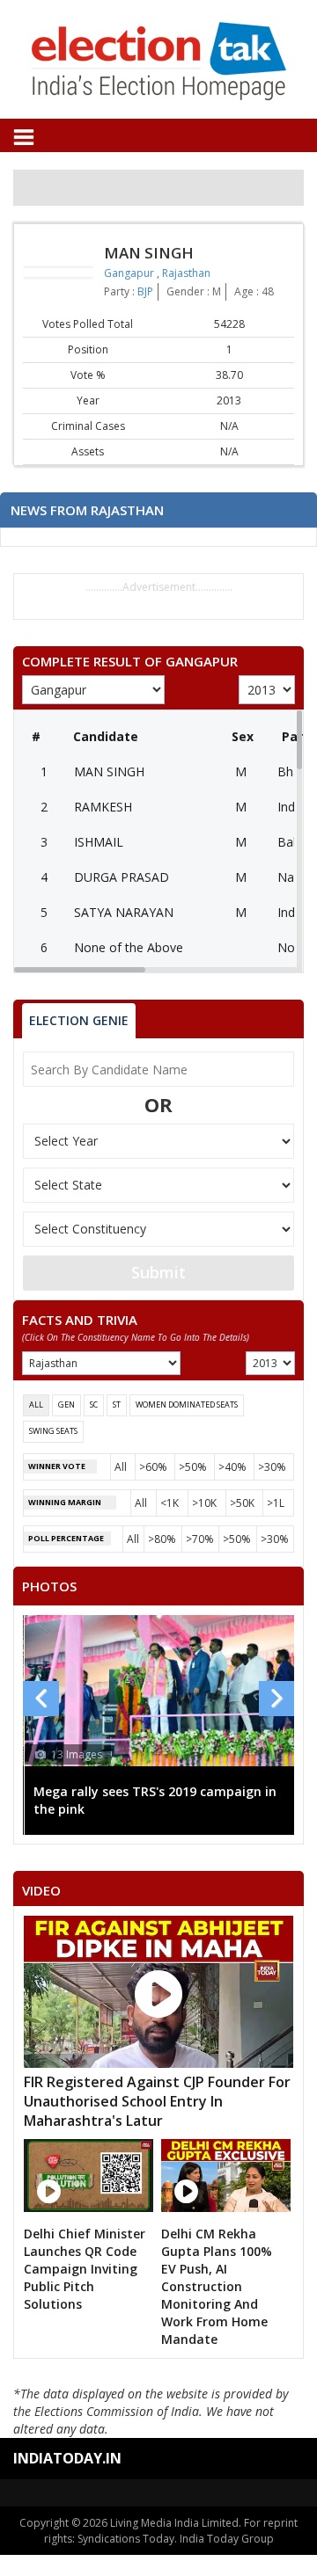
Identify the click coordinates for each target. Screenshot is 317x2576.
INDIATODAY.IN (67, 2458)
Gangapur (130, 273)
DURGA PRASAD (122, 877)
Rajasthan (186, 273)
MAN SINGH (109, 771)
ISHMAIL (99, 842)
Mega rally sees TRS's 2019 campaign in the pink (155, 1800)
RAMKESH (103, 807)
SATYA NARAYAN (124, 912)
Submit (158, 1272)
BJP (145, 291)
